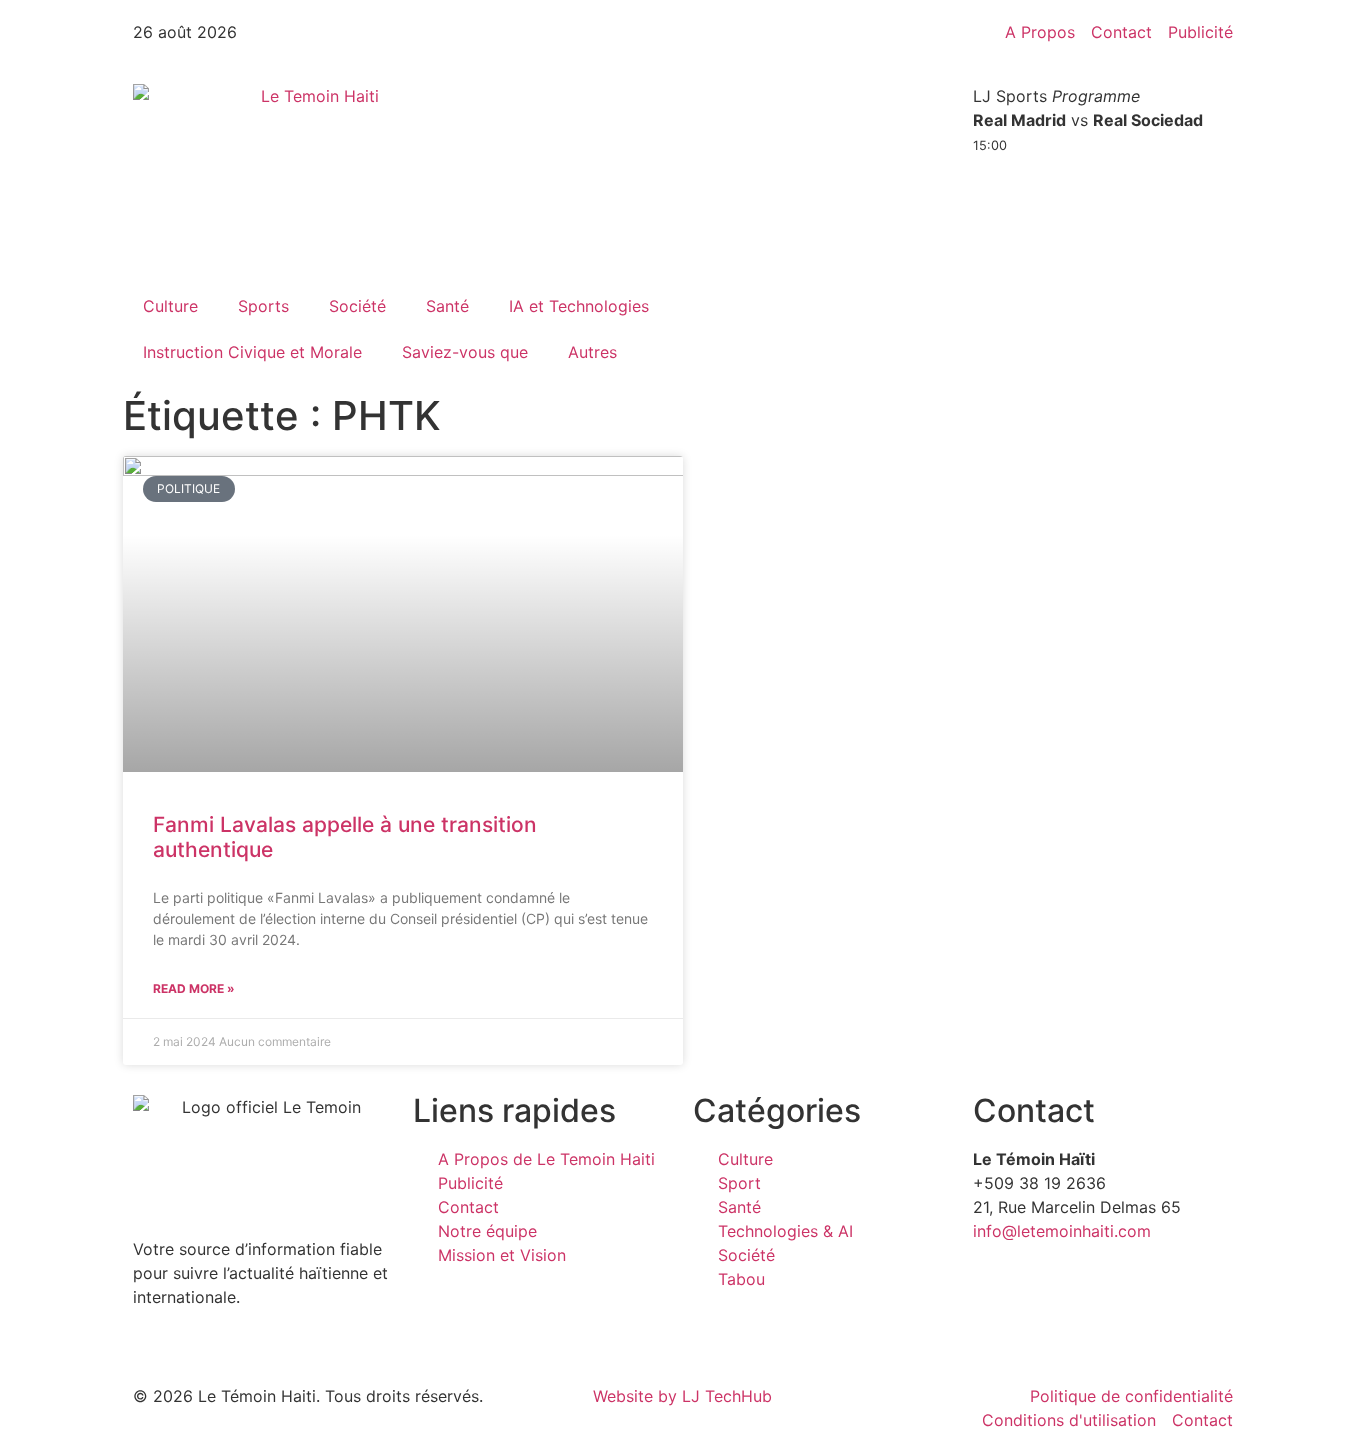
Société (357, 306)
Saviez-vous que (465, 352)
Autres (592, 352)
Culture (170, 306)
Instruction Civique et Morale (252, 352)
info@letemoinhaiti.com (1062, 1231)
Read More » (194, 988)
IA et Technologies (579, 306)
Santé (447, 306)
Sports (263, 306)
